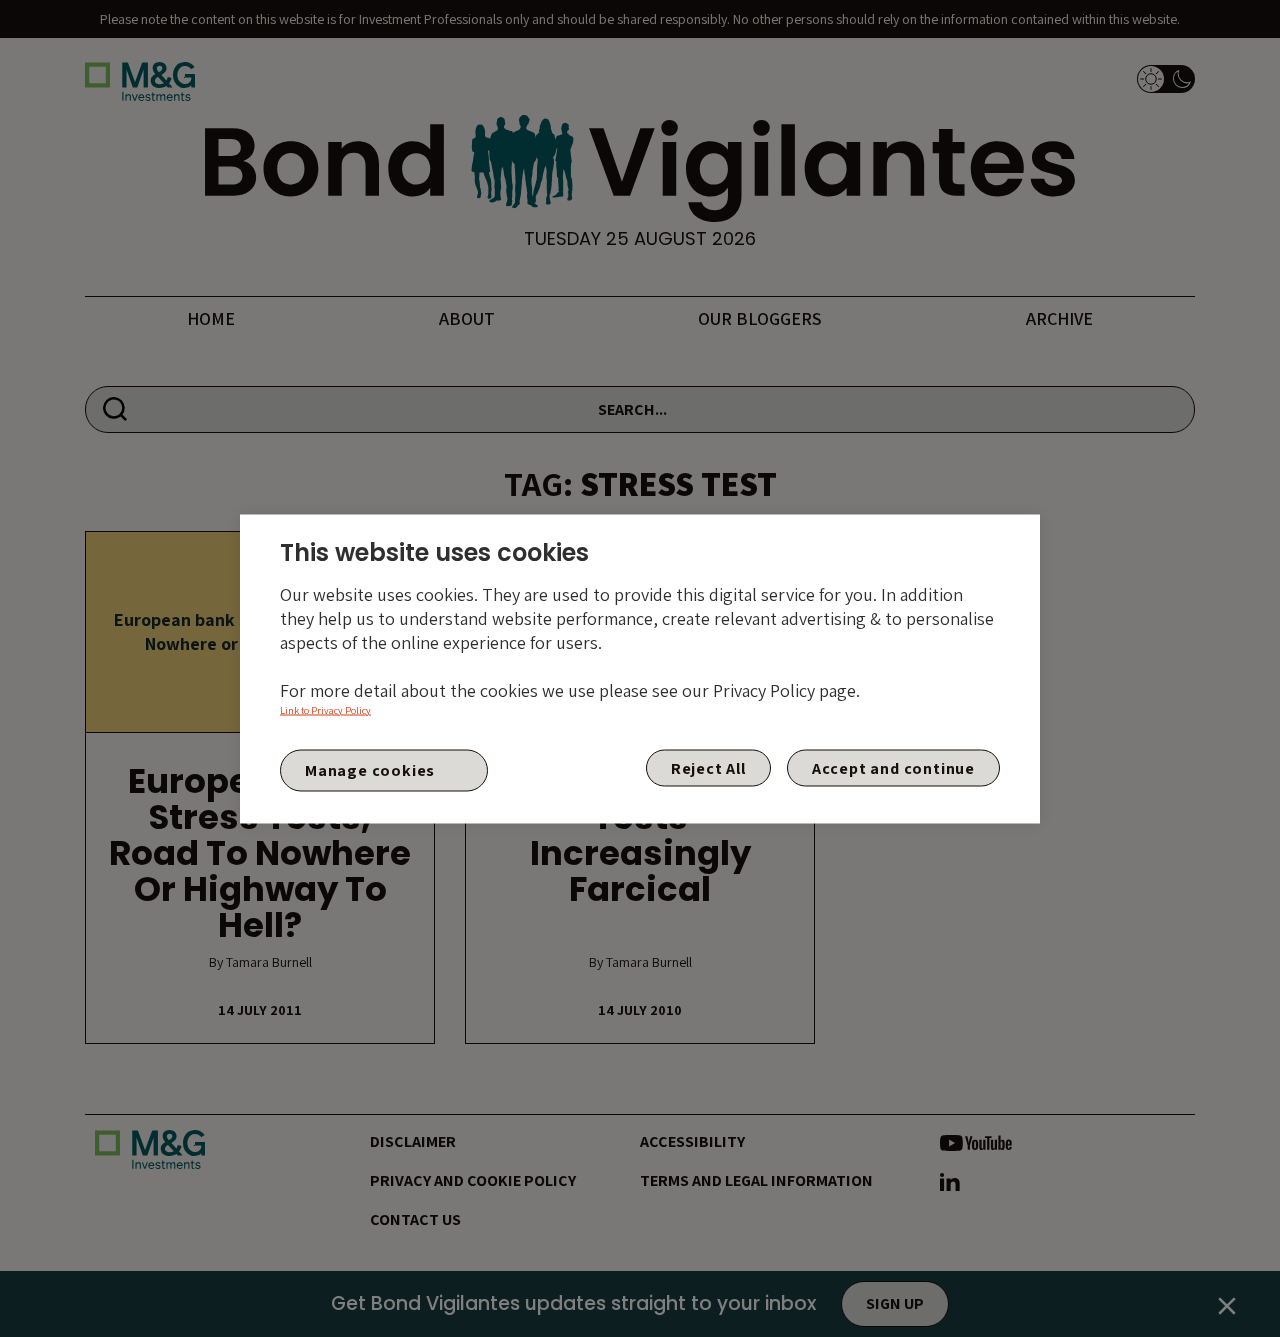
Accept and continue (893, 767)
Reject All (708, 767)
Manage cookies (370, 770)
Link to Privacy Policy (325, 709)
